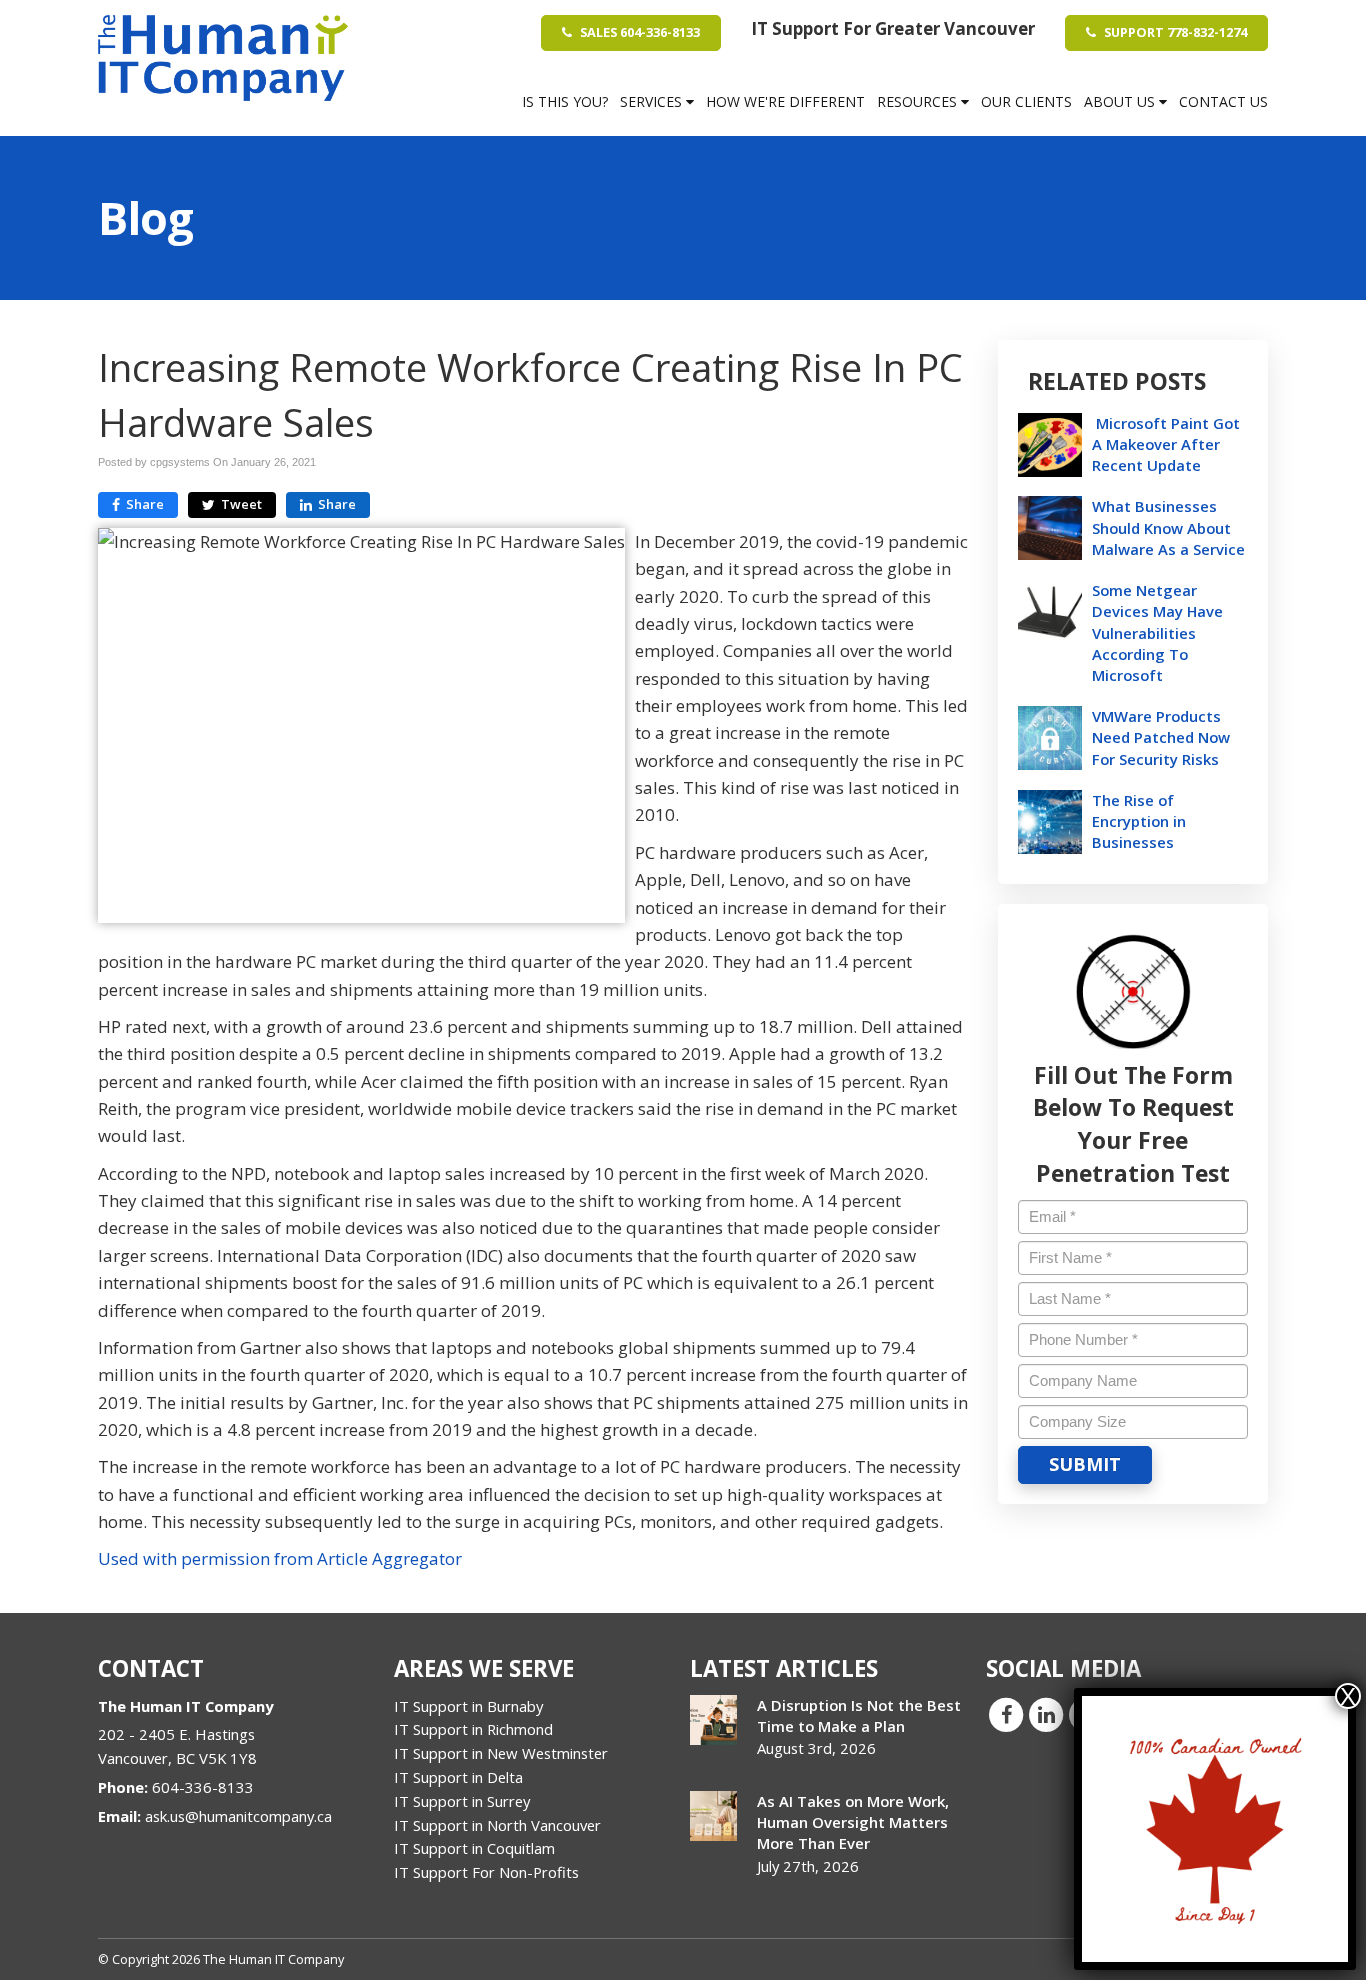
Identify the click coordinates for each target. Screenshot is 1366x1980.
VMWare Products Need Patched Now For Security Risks (1161, 737)
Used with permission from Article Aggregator (280, 1558)
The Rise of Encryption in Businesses (1139, 821)
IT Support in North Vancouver (497, 1825)
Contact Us (1223, 101)
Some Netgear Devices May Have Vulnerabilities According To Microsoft (1157, 632)
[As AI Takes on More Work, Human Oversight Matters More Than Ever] (713, 1816)
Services (653, 101)
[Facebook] (1006, 1713)
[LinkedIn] (1046, 1713)
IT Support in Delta (458, 1777)
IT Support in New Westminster (501, 1753)
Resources (919, 101)
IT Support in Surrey (462, 1801)
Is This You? (565, 101)
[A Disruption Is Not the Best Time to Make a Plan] (713, 1720)
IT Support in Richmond (473, 1729)
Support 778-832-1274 (1174, 32)
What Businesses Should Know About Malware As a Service (1168, 527)
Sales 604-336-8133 (638, 32)
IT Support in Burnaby (468, 1706)
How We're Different (785, 101)
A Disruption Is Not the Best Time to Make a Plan (859, 1715)
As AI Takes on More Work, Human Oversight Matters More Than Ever (853, 1822)
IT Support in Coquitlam (474, 1848)
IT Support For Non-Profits (486, 1872)
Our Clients (1026, 101)
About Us (1121, 101)
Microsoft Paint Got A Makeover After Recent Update (1166, 444)
